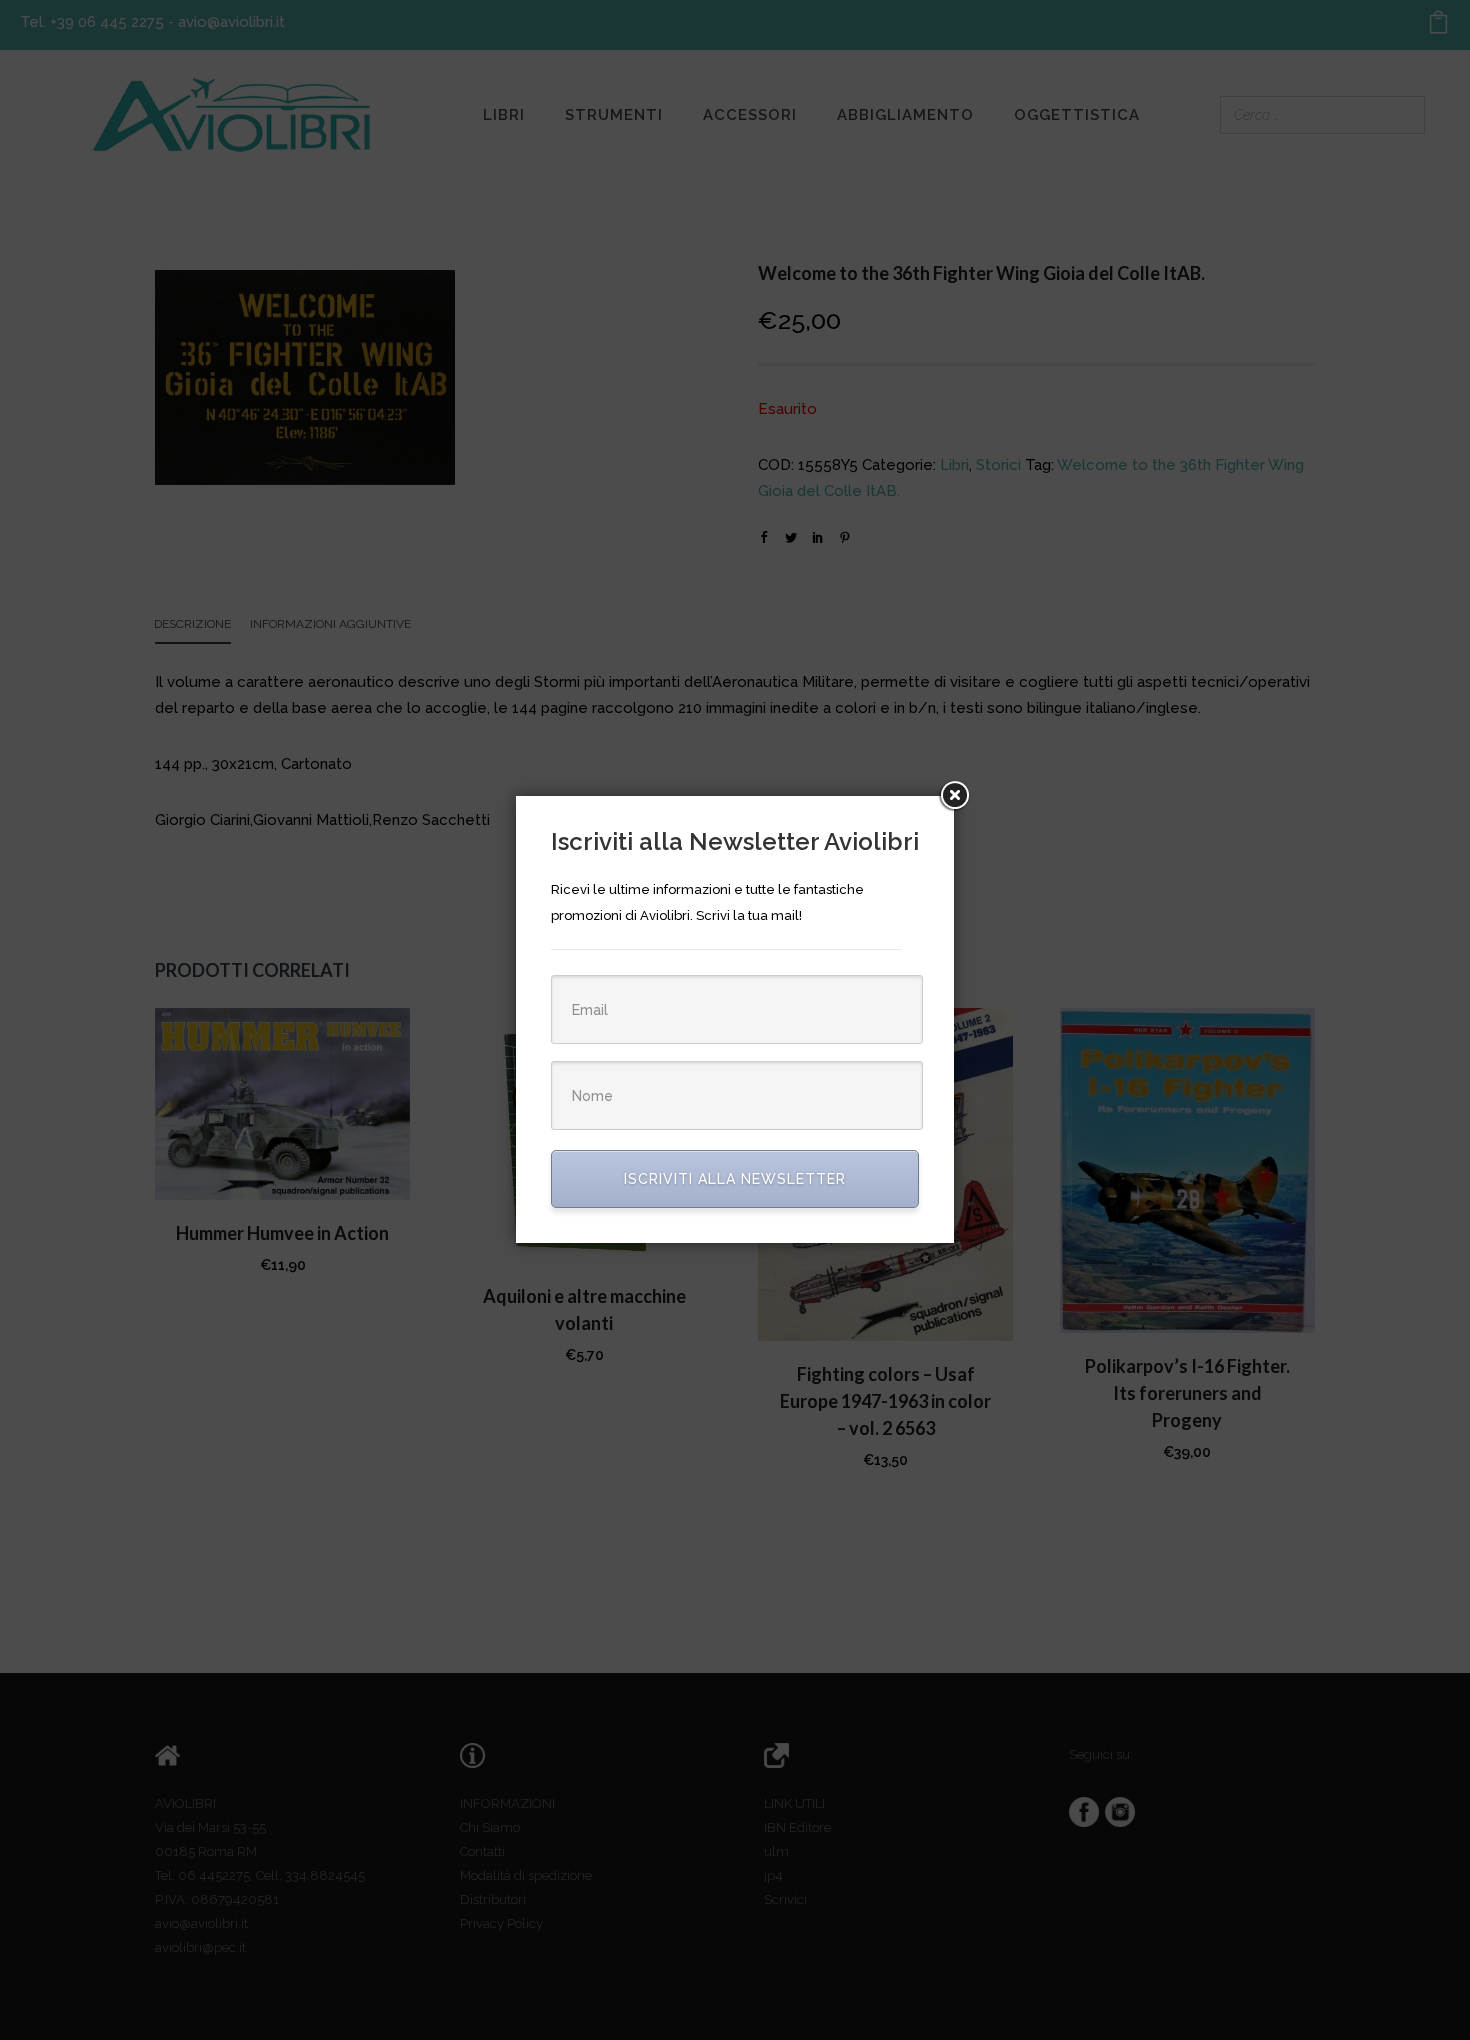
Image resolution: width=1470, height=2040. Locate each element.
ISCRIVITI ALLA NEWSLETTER (735, 1179)
